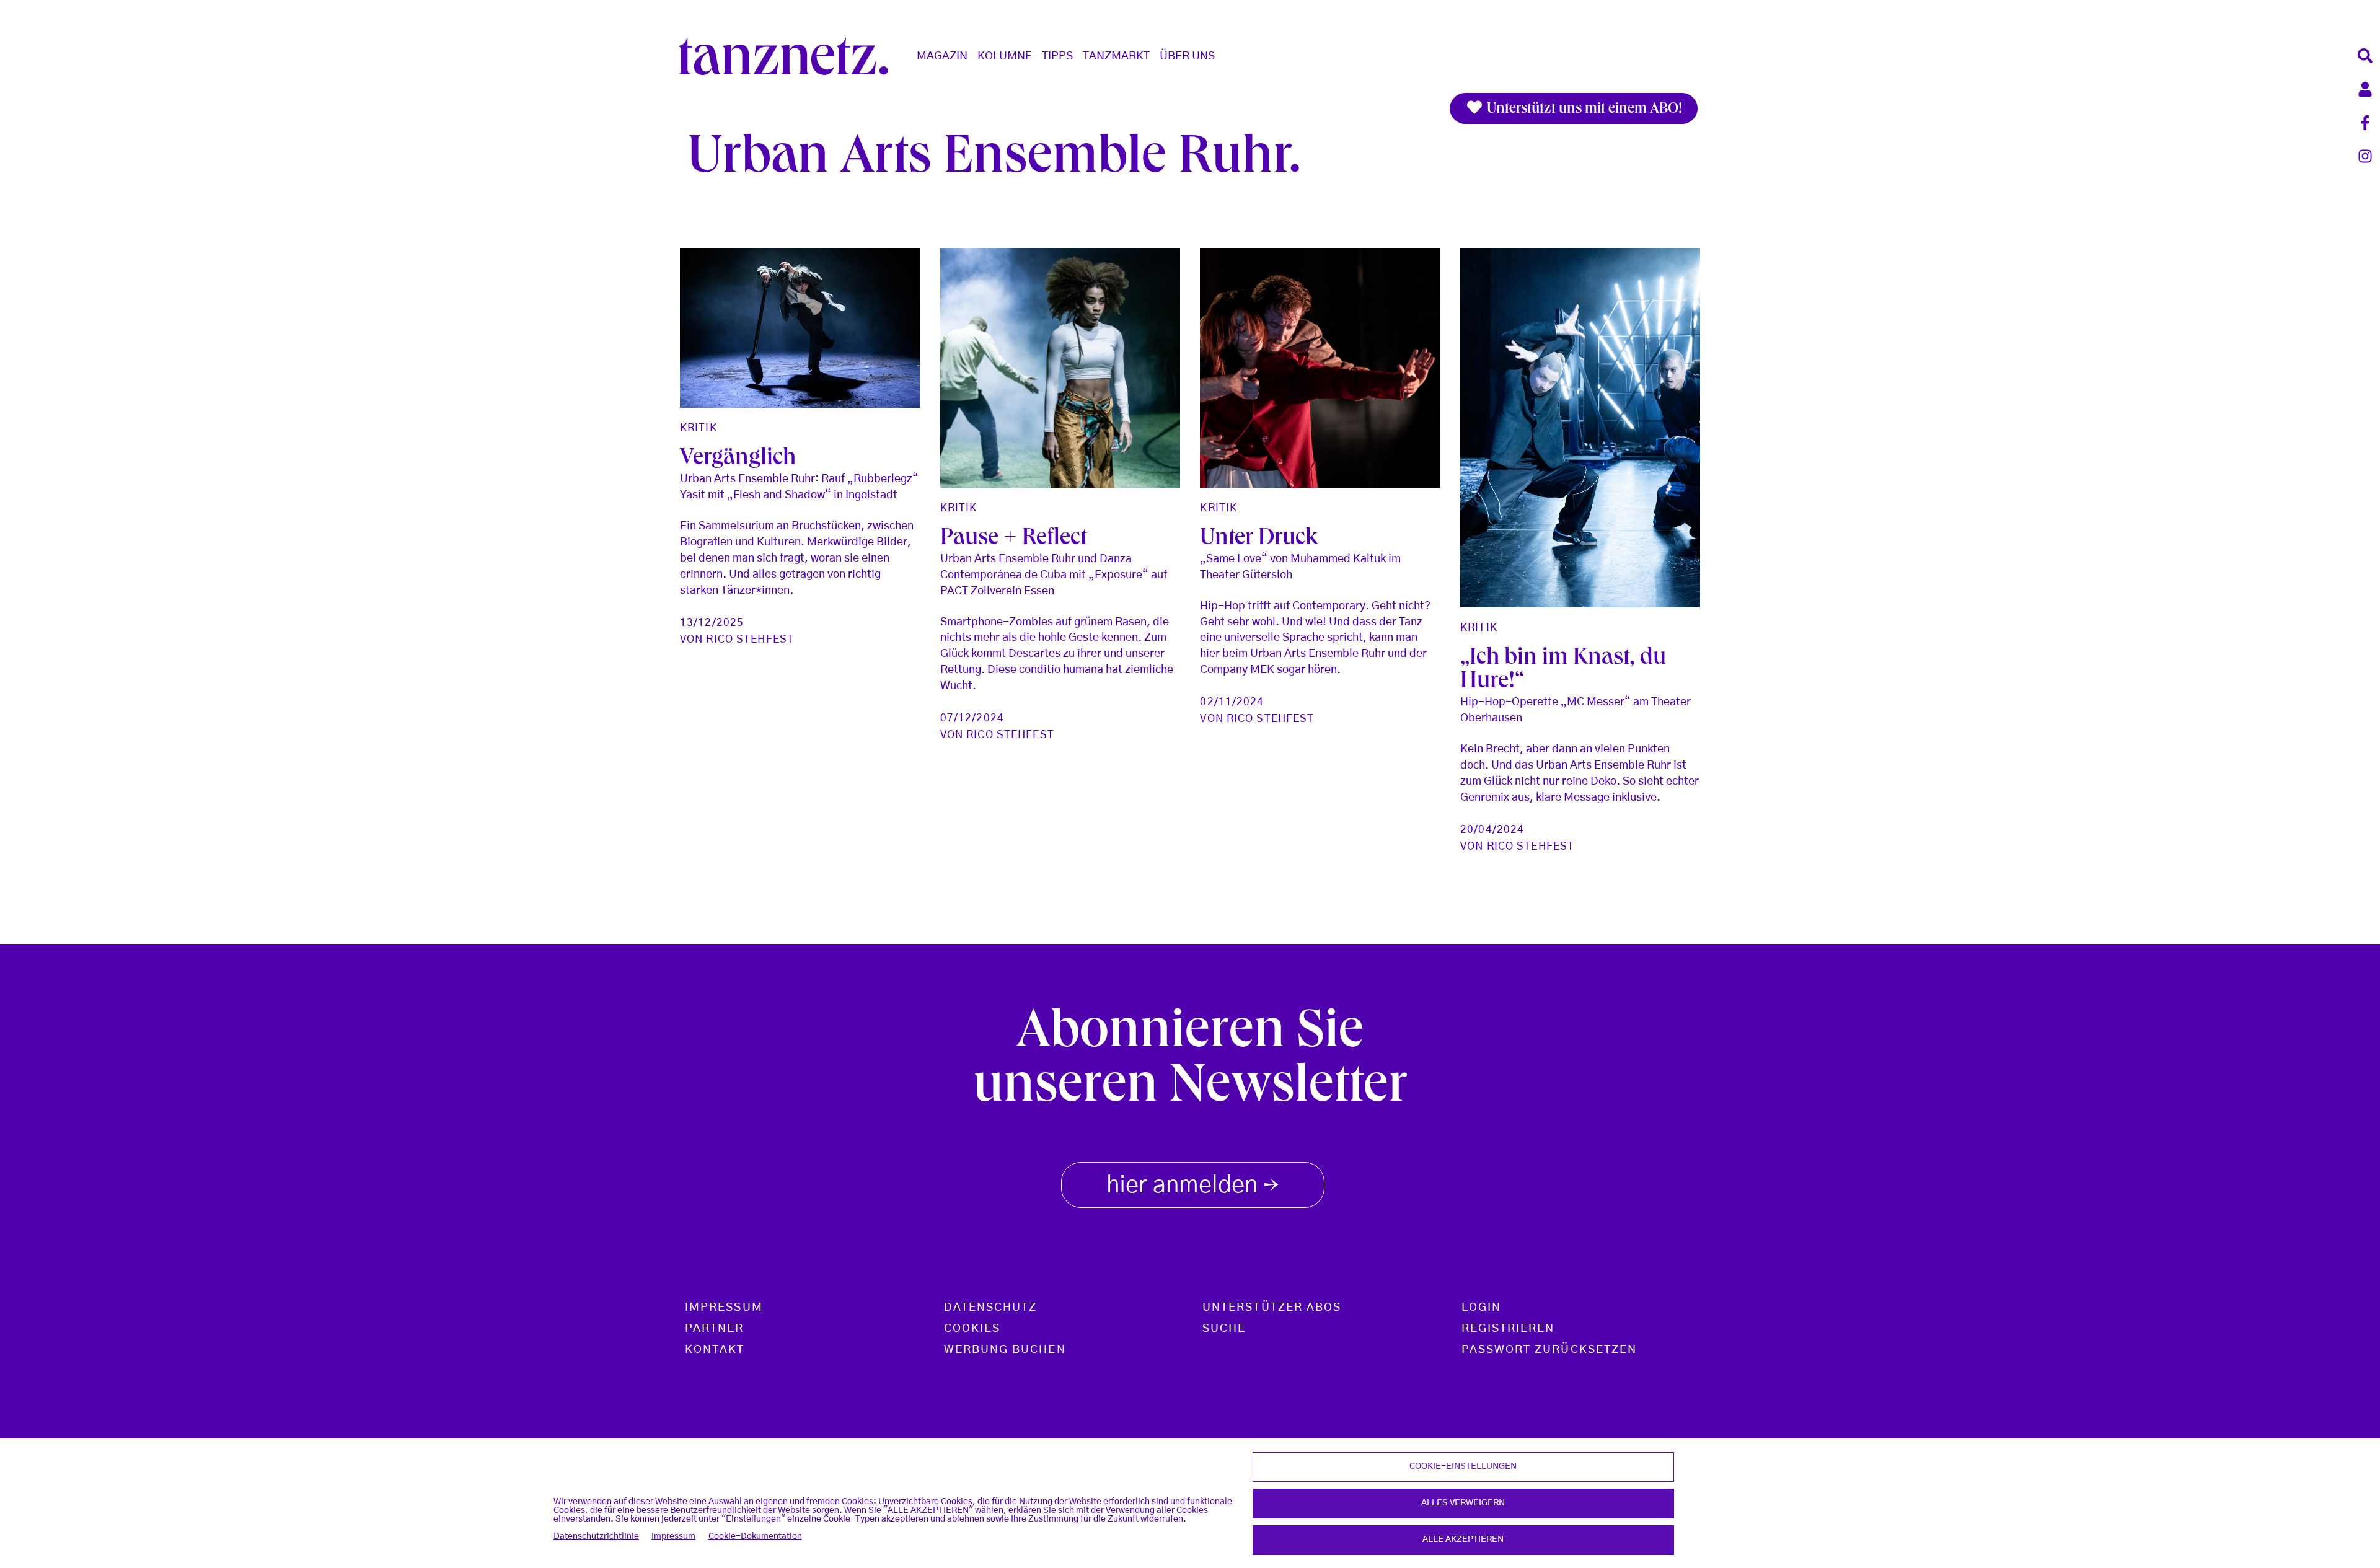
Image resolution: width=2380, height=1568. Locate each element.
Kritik (699, 428)
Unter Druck (1259, 540)
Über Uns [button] (1187, 56)
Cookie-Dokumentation (755, 1536)
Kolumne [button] (1005, 56)
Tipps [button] (1057, 56)
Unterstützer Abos (1272, 1308)
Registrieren (1508, 1329)
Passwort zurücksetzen (1549, 1350)
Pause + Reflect (1013, 540)
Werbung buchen (1005, 1350)
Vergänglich (738, 460)
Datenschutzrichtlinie (596, 1536)
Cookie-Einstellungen (1463, 1466)
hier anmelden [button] (1193, 1187)
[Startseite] (788, 56)
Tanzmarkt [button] (1116, 56)
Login (1481, 1308)
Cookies (972, 1329)
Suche (1224, 1329)
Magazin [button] (942, 56)
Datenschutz (991, 1308)
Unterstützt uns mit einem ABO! (1583, 110)
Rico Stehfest (750, 639)
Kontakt (715, 1350)
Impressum (673, 1536)
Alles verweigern (1463, 1503)
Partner (715, 1329)
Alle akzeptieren (1463, 1539)
